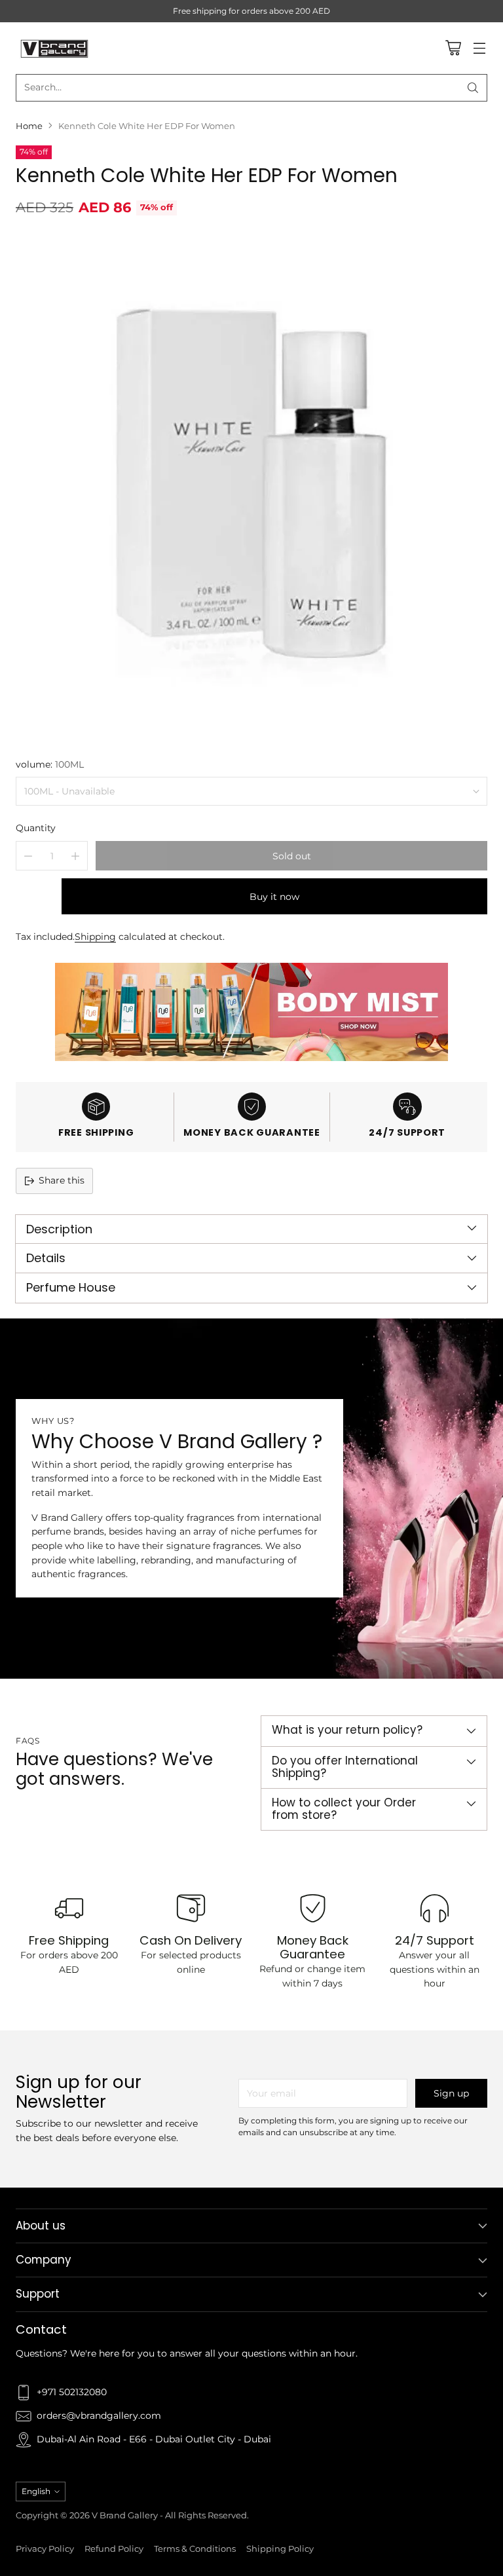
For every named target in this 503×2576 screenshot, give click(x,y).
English (36, 2491)
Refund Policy (114, 2549)
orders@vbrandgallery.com (99, 2416)
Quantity (36, 828)
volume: (50, 764)
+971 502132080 (72, 2392)
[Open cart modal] (453, 48)
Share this (62, 1180)
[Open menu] (479, 48)
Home (29, 126)
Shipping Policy (280, 2549)
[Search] (473, 88)
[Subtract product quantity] (28, 856)
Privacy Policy (45, 2549)
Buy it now (274, 897)
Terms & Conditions (195, 2549)
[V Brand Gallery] (55, 48)
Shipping (95, 937)
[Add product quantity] (75, 856)
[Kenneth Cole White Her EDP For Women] (251, 485)
